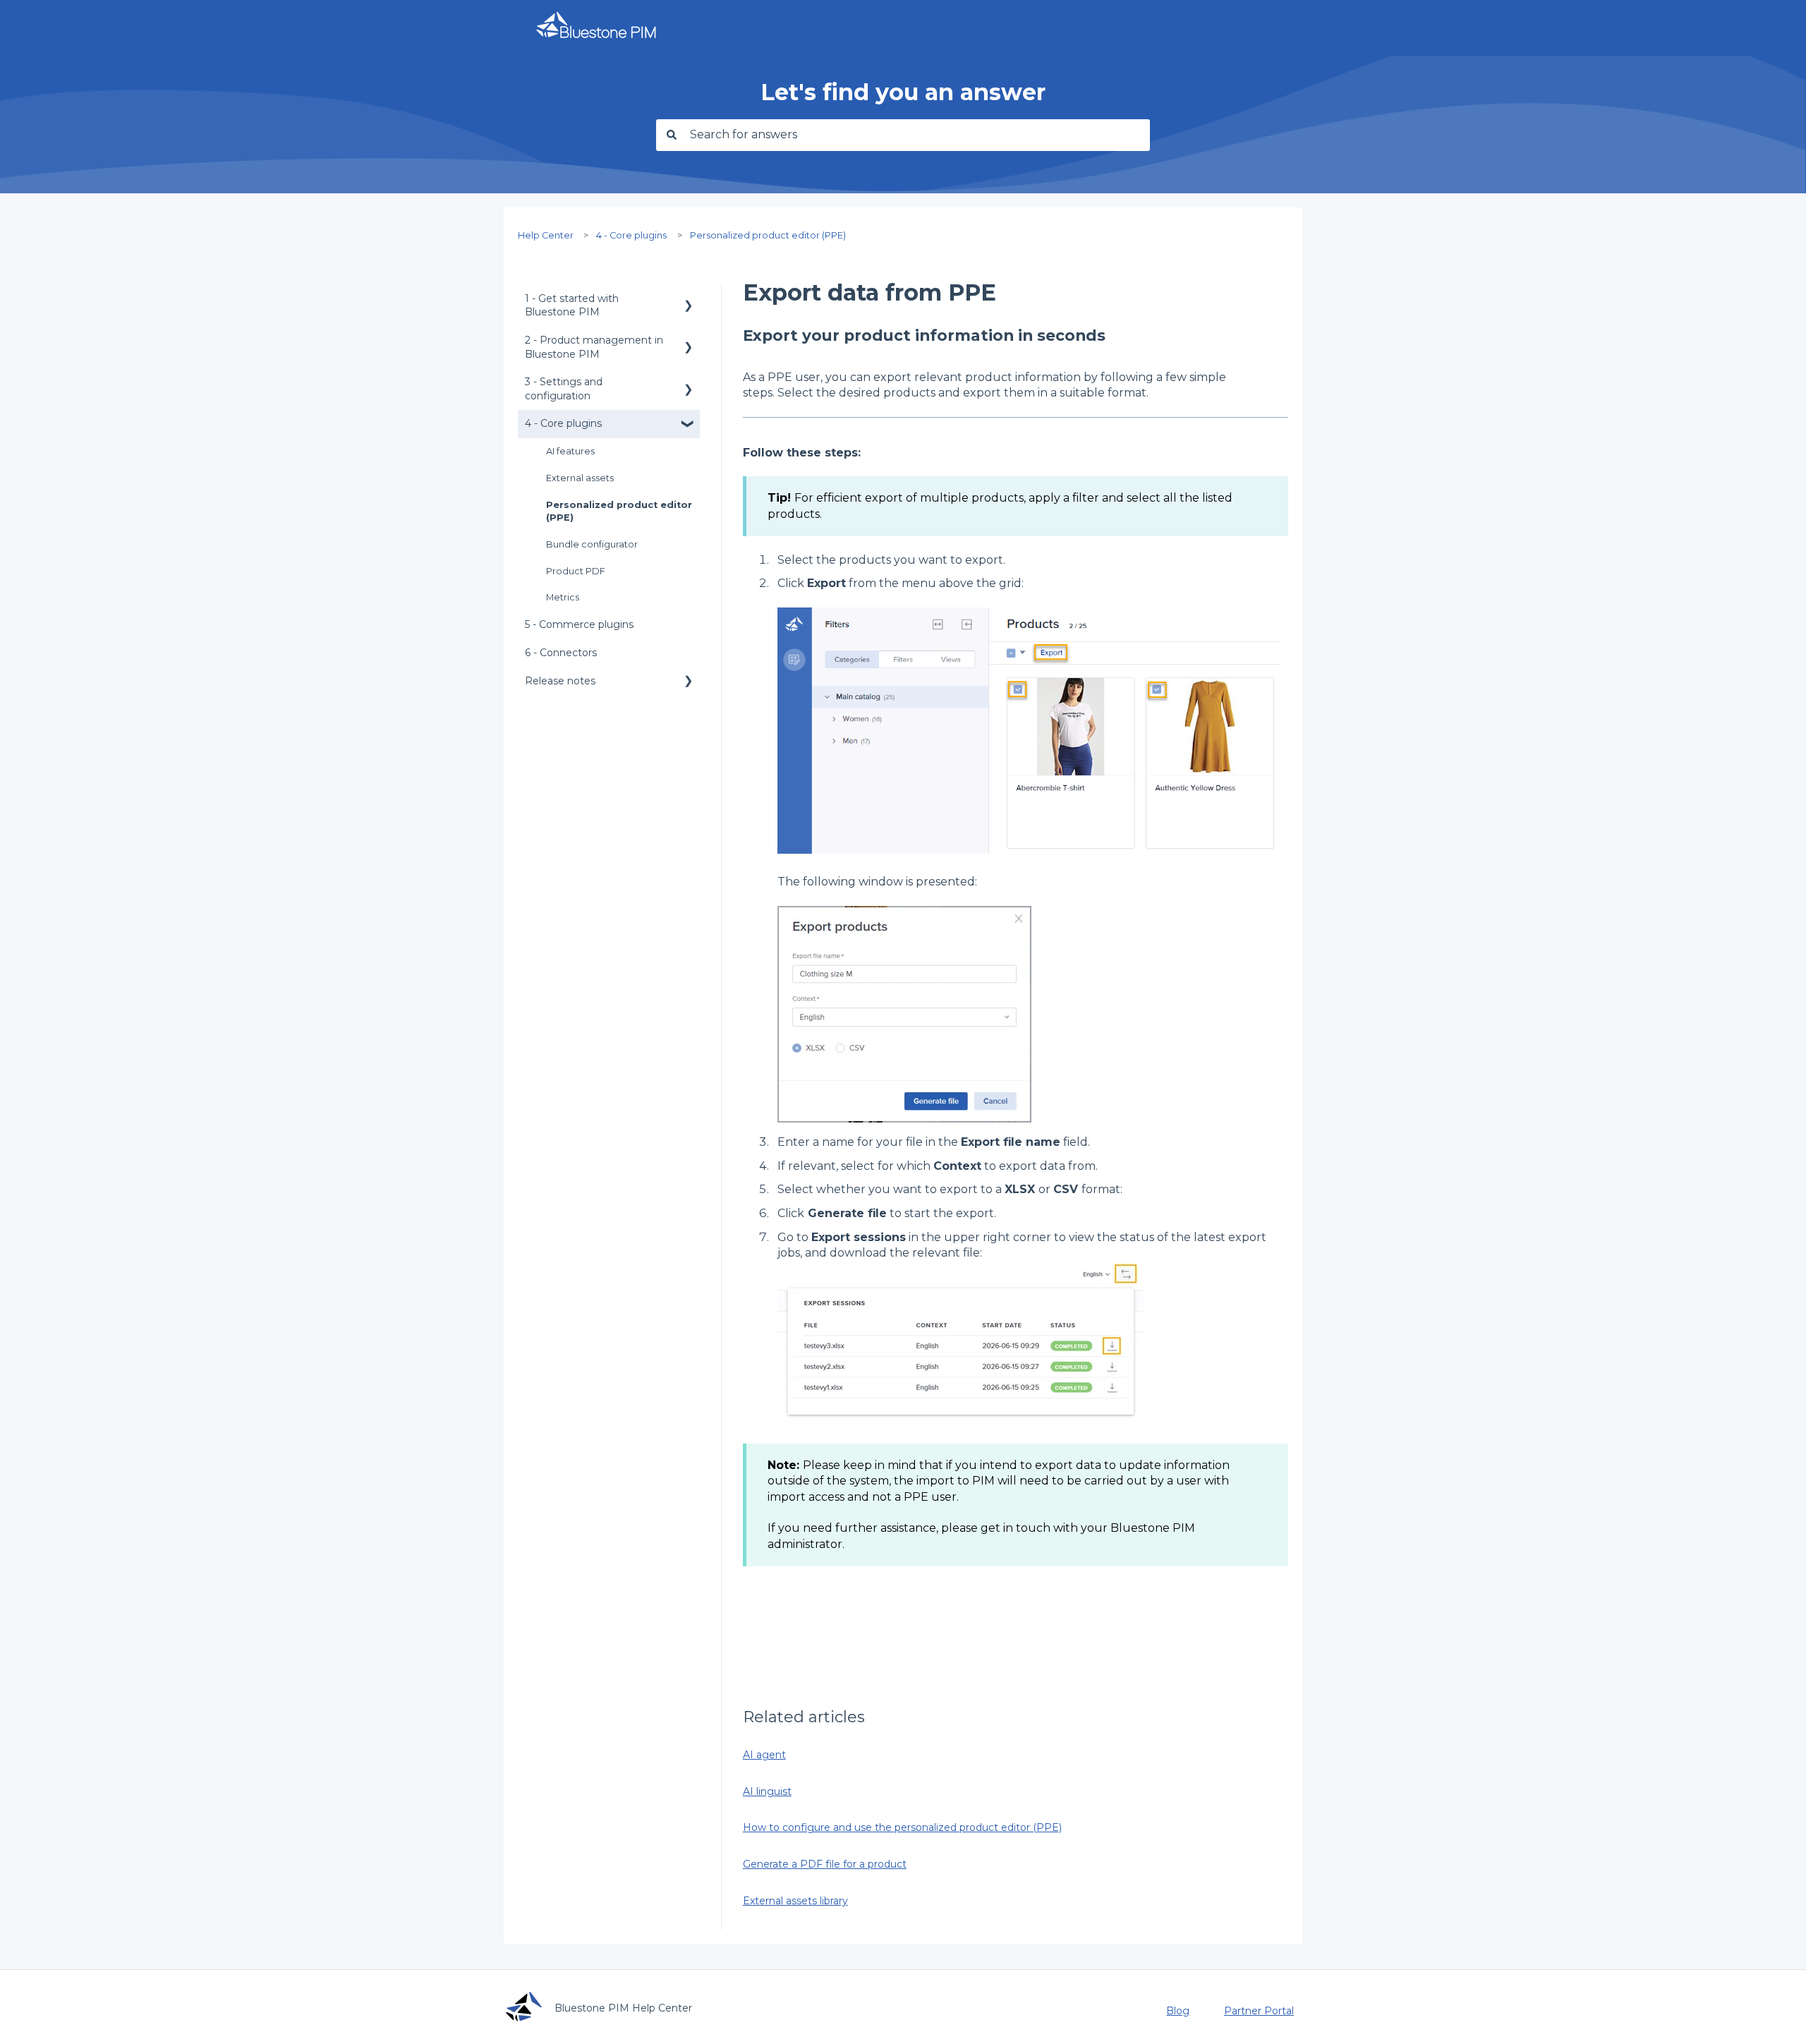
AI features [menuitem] (570, 451)
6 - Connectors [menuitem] (561, 653)
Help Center (546, 235)
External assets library (795, 1901)
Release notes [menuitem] (560, 681)
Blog (1178, 2011)
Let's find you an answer (903, 92)
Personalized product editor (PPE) (768, 235)
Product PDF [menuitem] (576, 571)
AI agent (764, 1755)
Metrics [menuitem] (563, 597)
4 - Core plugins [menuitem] (563, 423)
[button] (689, 301)
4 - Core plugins (631, 235)
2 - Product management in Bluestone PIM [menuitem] (594, 347)
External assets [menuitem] (580, 478)
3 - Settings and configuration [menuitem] (564, 389)
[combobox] (916, 135)
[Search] (669, 135)
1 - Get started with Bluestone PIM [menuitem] (572, 306)
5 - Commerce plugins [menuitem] (579, 624)
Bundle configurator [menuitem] (592, 544)
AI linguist (767, 1791)
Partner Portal (1259, 2011)
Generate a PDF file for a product (825, 1864)
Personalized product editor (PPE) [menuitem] (619, 511)
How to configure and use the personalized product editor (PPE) (902, 1827)
